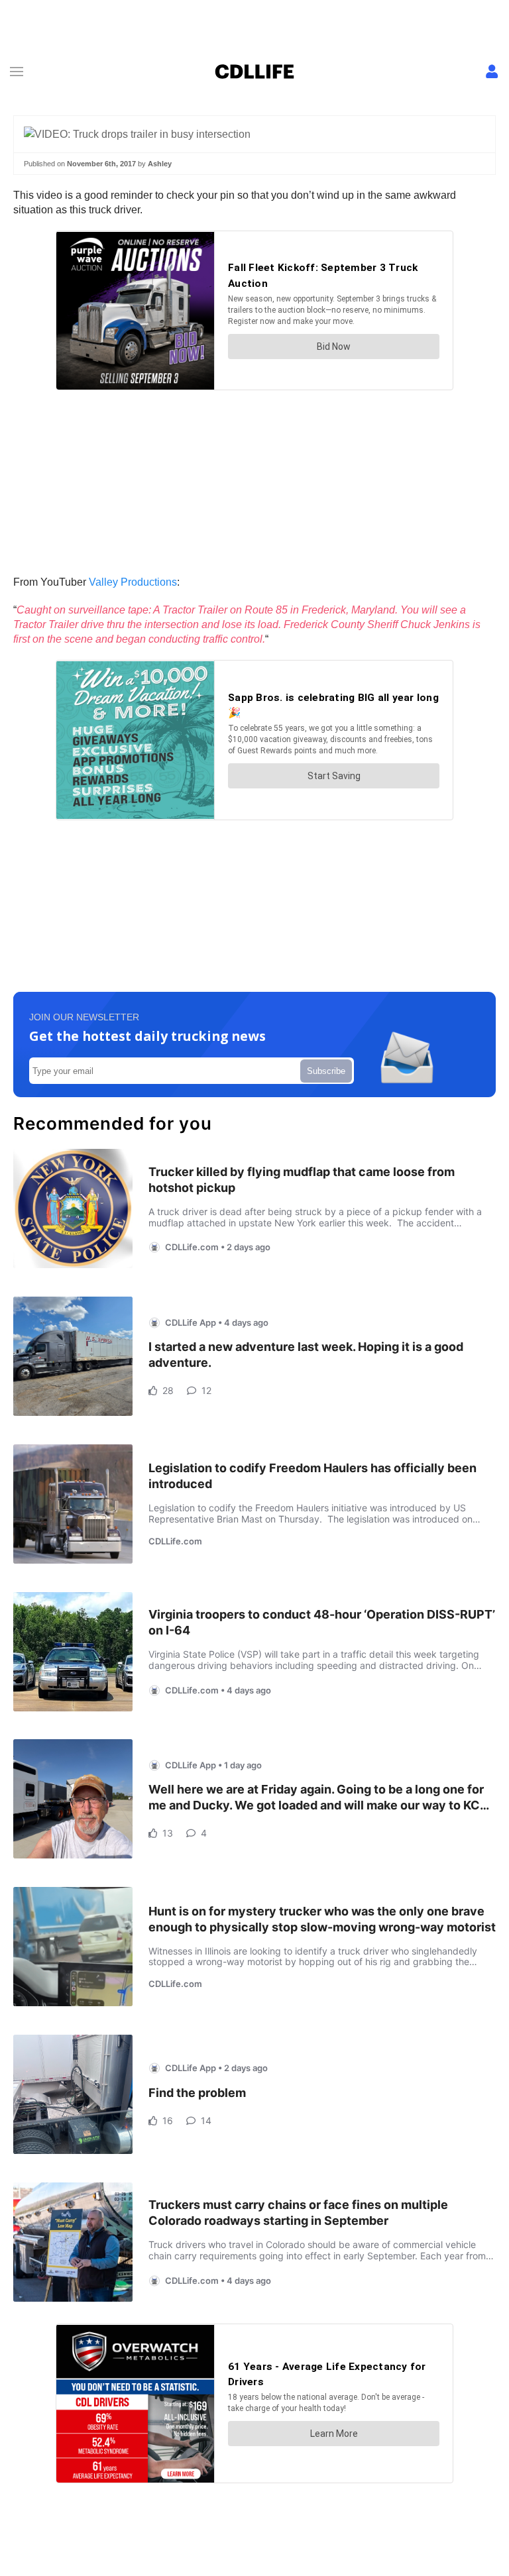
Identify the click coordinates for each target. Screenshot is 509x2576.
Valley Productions (133, 582)
